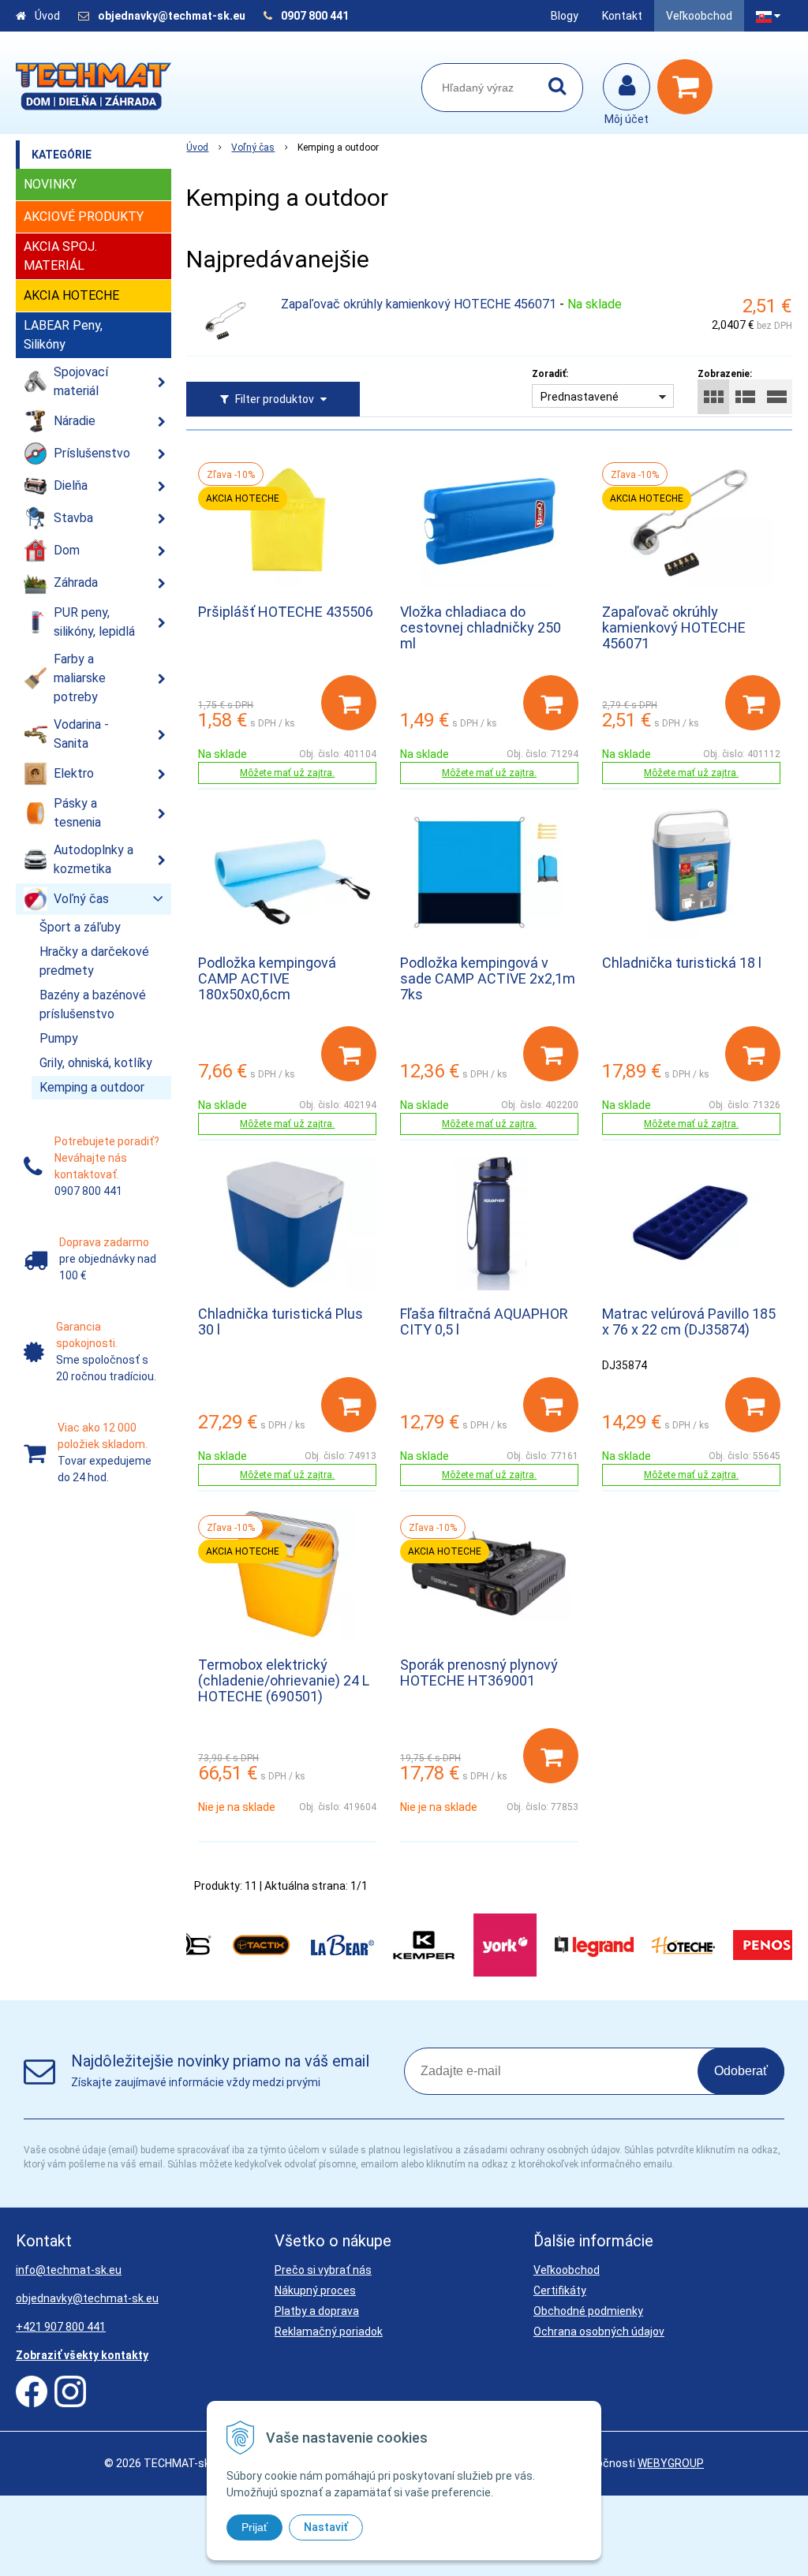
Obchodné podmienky (588, 2311)
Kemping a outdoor (92, 1087)
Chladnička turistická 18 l (682, 963)
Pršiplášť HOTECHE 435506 (286, 612)
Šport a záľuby (80, 927)
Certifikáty (560, 2290)
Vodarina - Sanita (81, 734)
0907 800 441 (315, 16)
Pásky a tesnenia (77, 813)
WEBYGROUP (671, 2463)
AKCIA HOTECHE (71, 295)
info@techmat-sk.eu (69, 2270)
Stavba (73, 518)
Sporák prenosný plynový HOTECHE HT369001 (479, 1673)
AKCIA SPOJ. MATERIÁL (60, 256)
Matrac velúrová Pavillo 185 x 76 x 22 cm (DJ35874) (689, 1322)
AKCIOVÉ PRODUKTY (84, 217)
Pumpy (59, 1038)
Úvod (47, 16)
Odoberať (741, 2071)
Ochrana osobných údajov (599, 2331)
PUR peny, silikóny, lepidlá (94, 622)
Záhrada (76, 582)
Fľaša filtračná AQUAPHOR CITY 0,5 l (484, 1322)
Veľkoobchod (699, 16)
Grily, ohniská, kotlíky (96, 1063)
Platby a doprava (317, 2311)
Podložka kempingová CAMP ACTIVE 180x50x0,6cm (267, 978)
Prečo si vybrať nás (323, 2270)
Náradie (75, 421)
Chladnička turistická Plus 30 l (281, 1322)
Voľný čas (253, 147)
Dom (67, 550)
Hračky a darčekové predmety (94, 961)
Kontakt (622, 16)
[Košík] (689, 87)
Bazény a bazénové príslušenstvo (93, 1004)
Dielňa (71, 485)
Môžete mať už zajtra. (287, 773)
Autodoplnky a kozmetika (94, 859)
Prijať (254, 2527)
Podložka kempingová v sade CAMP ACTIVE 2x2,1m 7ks (488, 978)
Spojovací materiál (81, 381)
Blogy (565, 16)
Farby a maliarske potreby (80, 678)
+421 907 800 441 (61, 2327)
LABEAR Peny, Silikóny (63, 335)
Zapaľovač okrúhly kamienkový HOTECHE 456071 (419, 304)
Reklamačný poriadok (329, 2331)
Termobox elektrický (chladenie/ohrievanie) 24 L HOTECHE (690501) (284, 1680)
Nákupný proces (315, 2290)
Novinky (50, 184)
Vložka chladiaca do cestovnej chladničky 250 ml (481, 627)
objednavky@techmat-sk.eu (173, 16)
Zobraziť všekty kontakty (82, 2355)
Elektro (74, 773)
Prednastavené (580, 397)
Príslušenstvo (92, 453)
